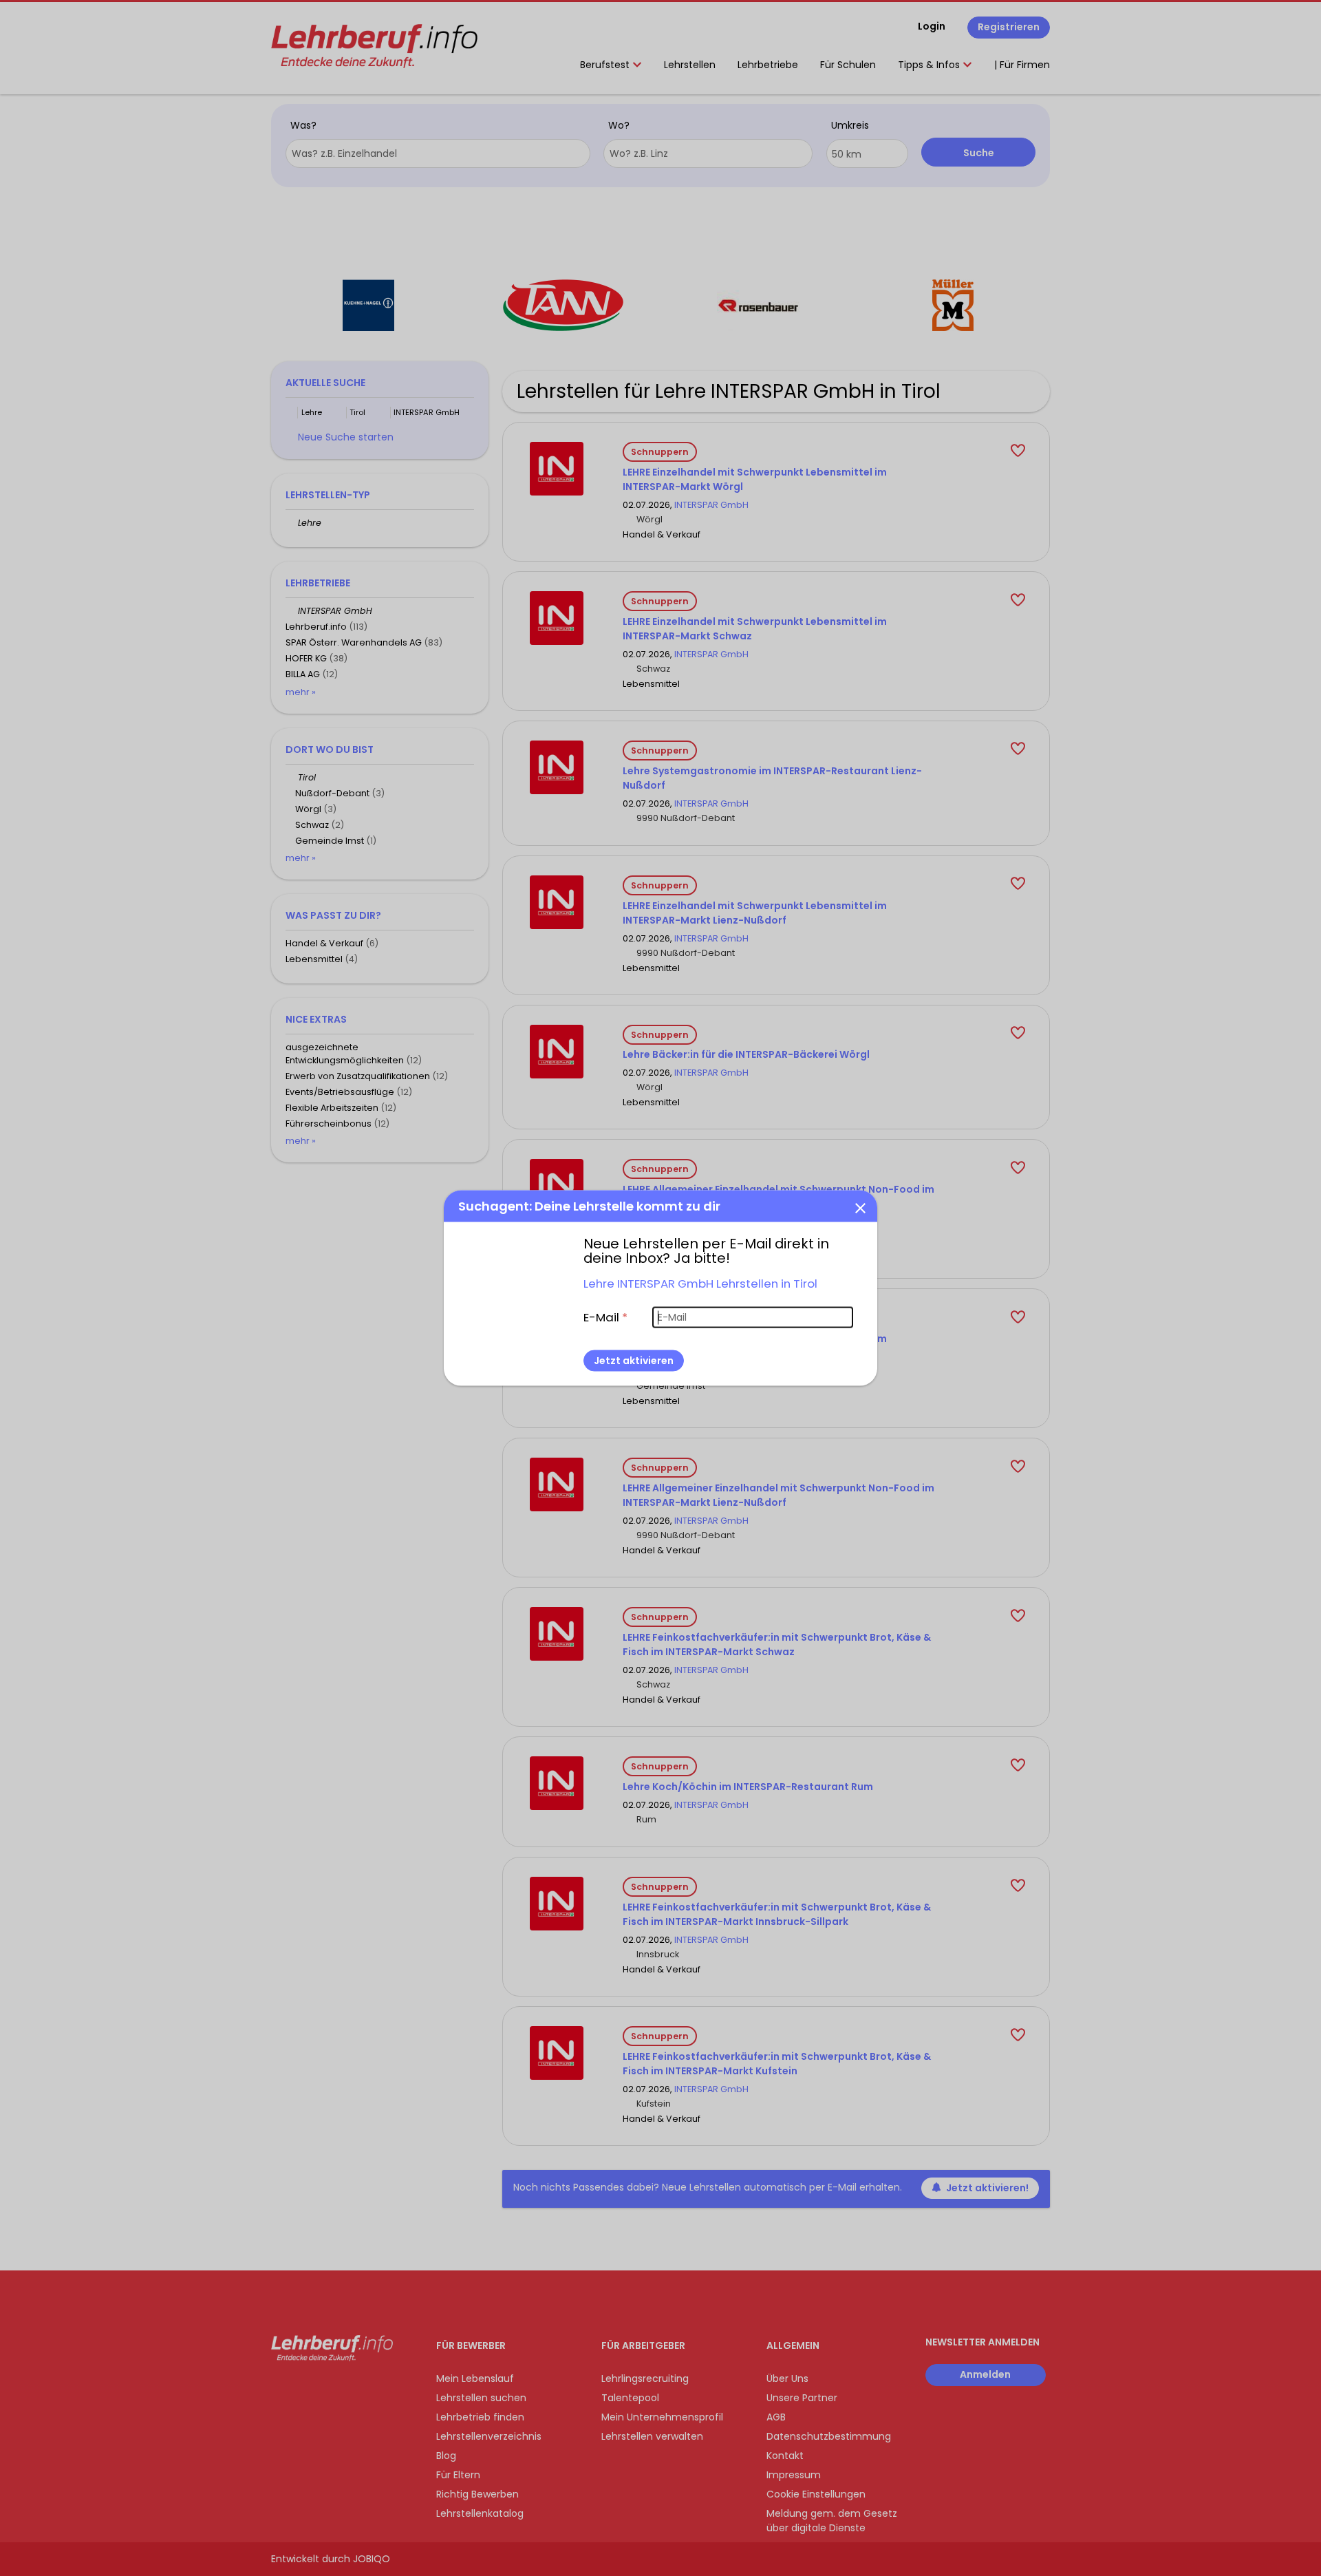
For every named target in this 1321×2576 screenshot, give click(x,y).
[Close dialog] (860, 1207)
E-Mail (605, 1317)
